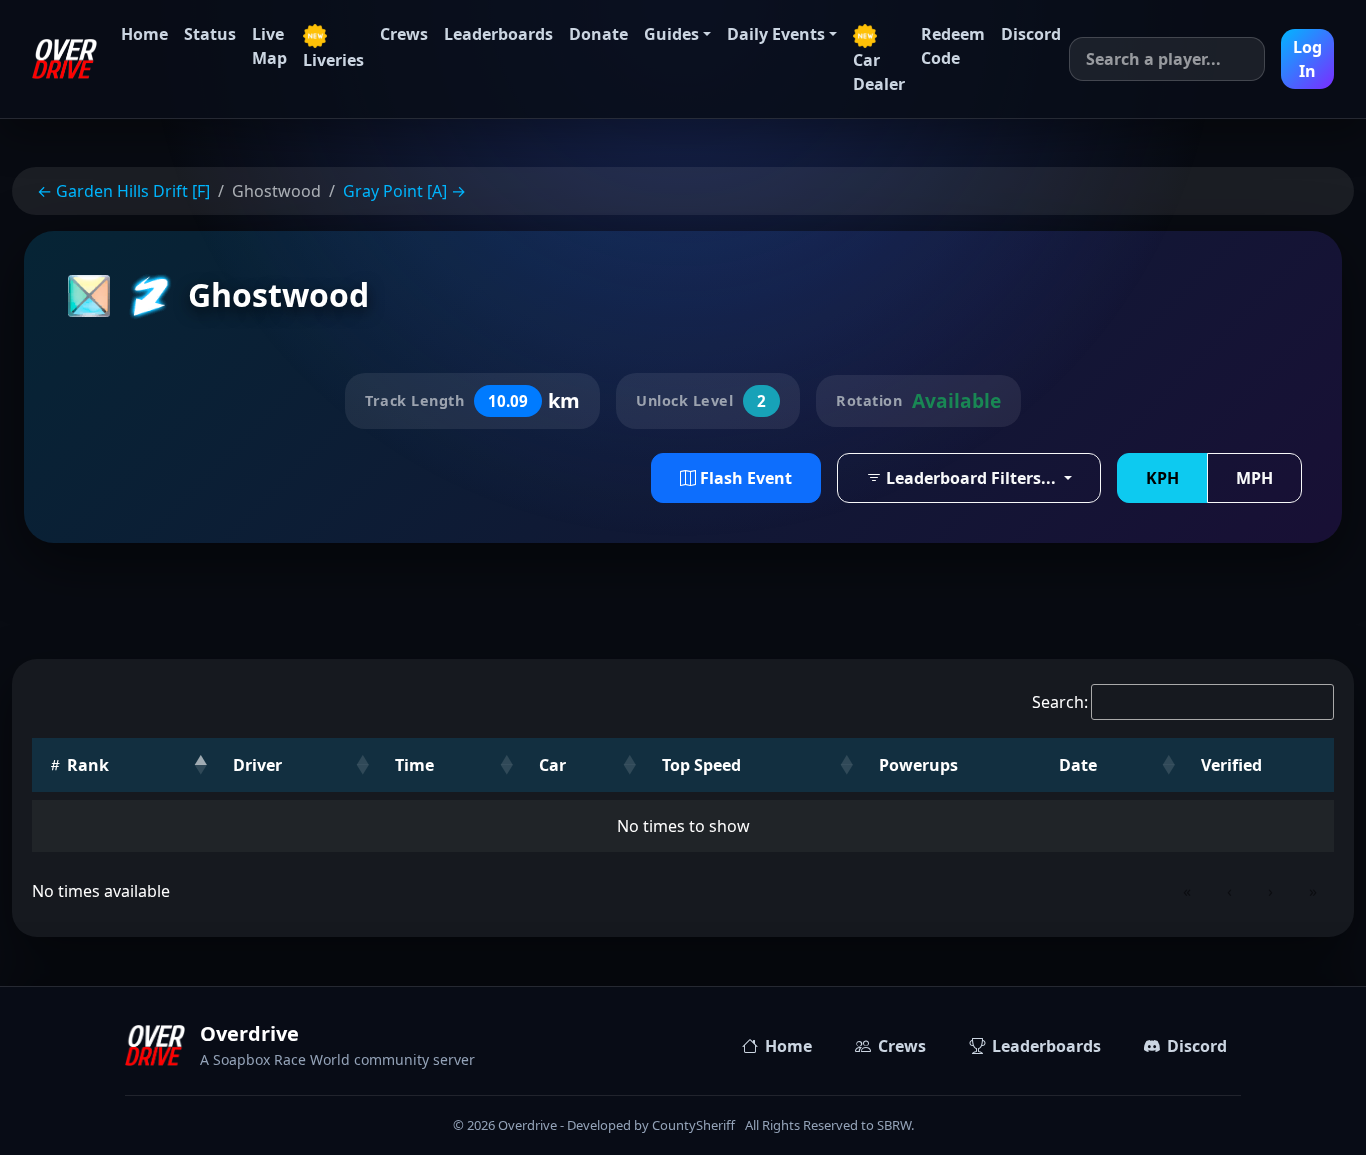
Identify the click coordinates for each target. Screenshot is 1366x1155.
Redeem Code (953, 46)
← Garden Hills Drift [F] (123, 191)
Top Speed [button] (701, 765)
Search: (1060, 702)
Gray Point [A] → (404, 191)
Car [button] (552, 765)
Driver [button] (257, 765)
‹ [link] (1229, 891)
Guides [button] (671, 34)
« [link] (1187, 891)
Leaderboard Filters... (971, 478)
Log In (1307, 59)
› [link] (1270, 891)
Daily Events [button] (776, 34)
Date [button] (1078, 765)
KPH (1162, 478)
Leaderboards (498, 34)
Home (144, 34)
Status (210, 34)
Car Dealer (879, 72)
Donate (598, 34)
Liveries (333, 60)
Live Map (269, 46)
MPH (1254, 478)
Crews (404, 34)
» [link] (1313, 891)
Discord (1031, 34)
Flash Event (744, 478)
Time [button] (414, 765)
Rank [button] (86, 765)
